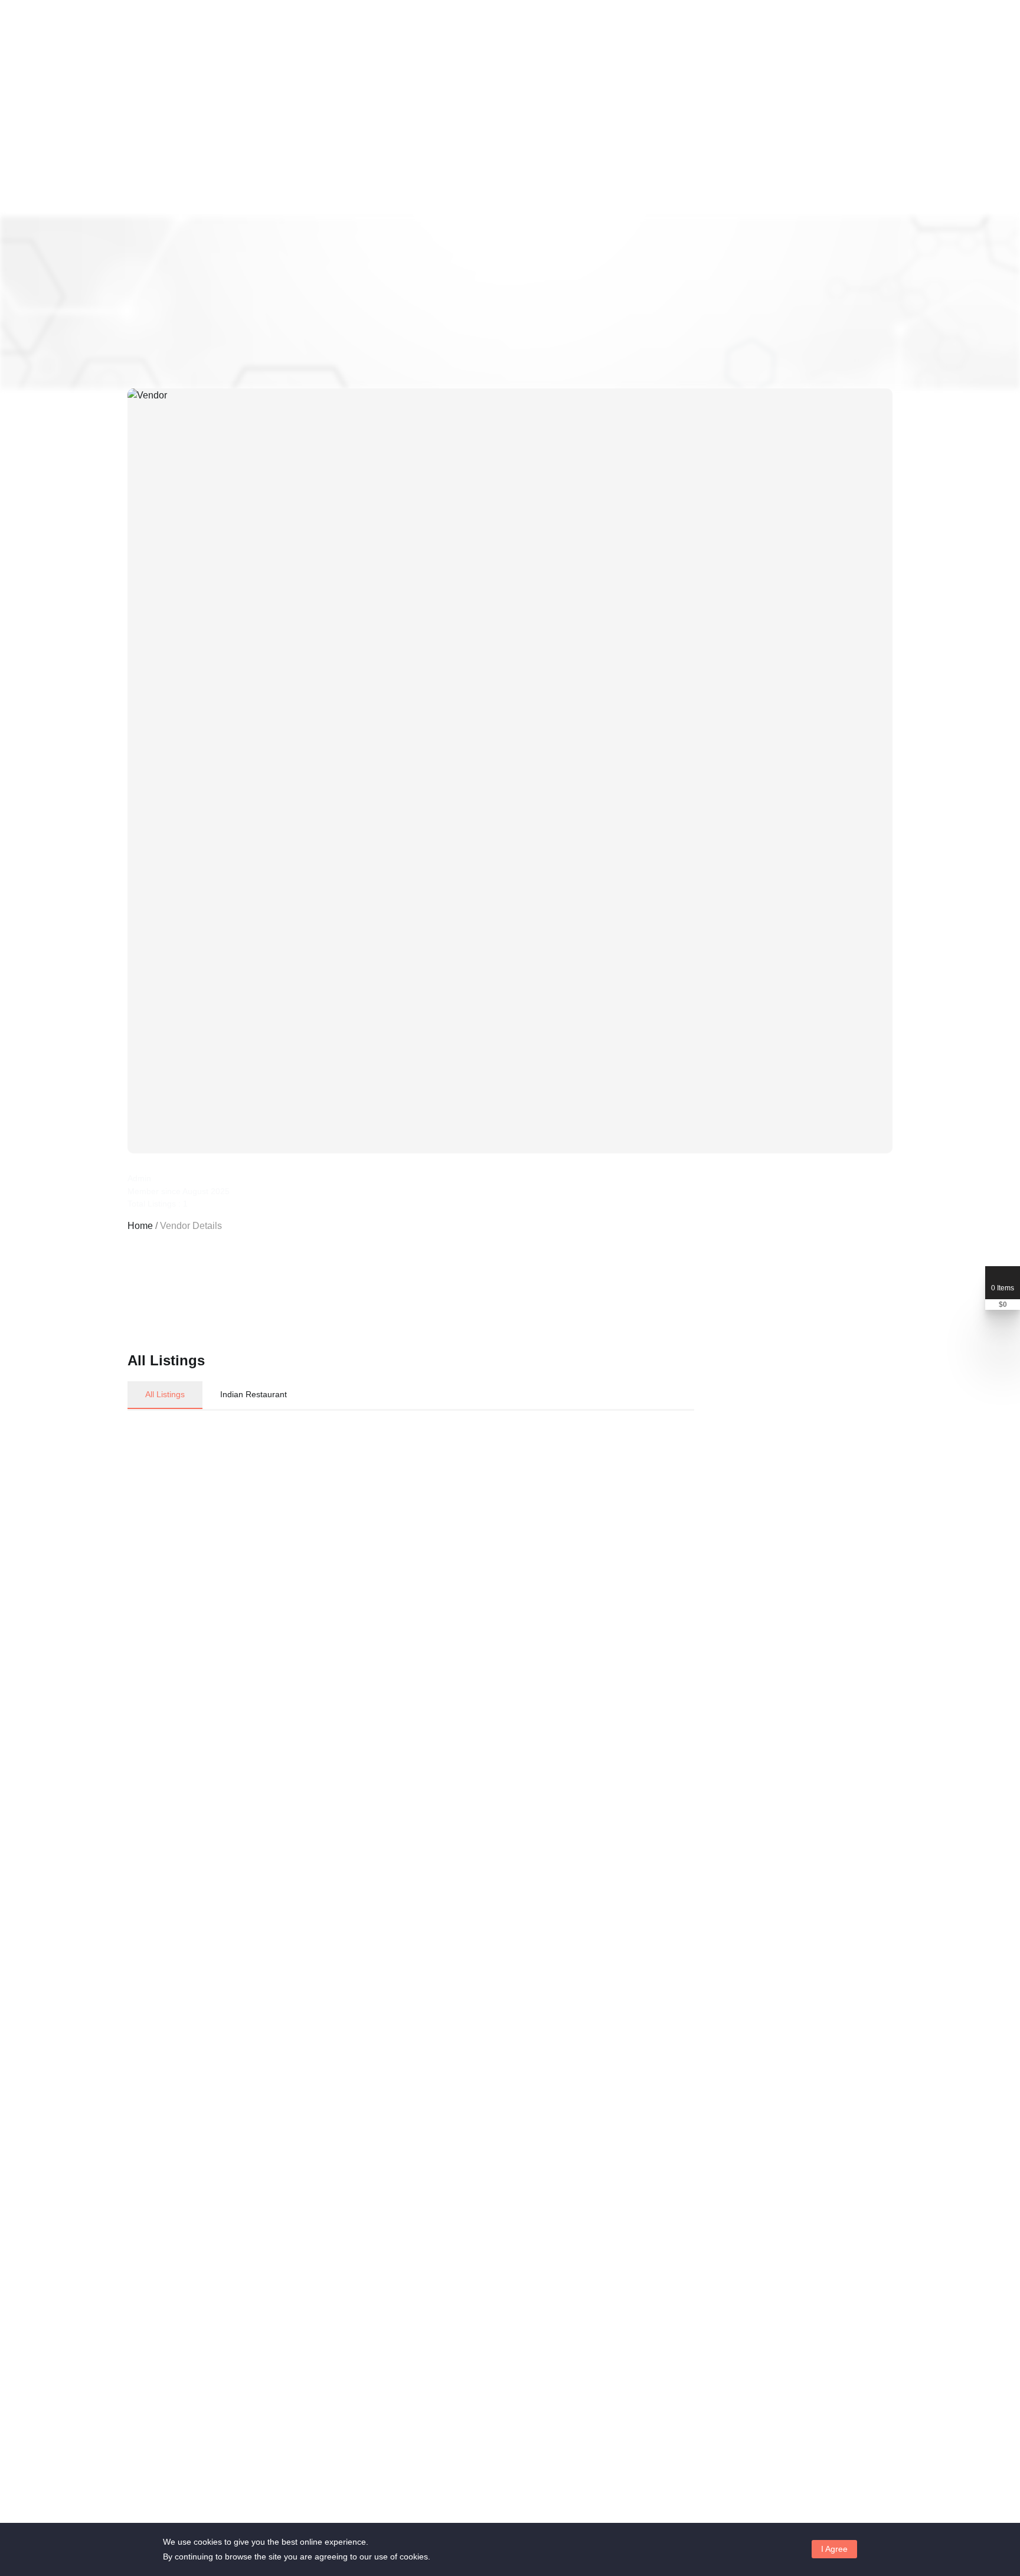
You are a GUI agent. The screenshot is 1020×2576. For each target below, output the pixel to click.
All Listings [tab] (165, 1394)
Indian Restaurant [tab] (254, 1394)
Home (140, 1226)
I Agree (834, 2549)
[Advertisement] (354, 1936)
